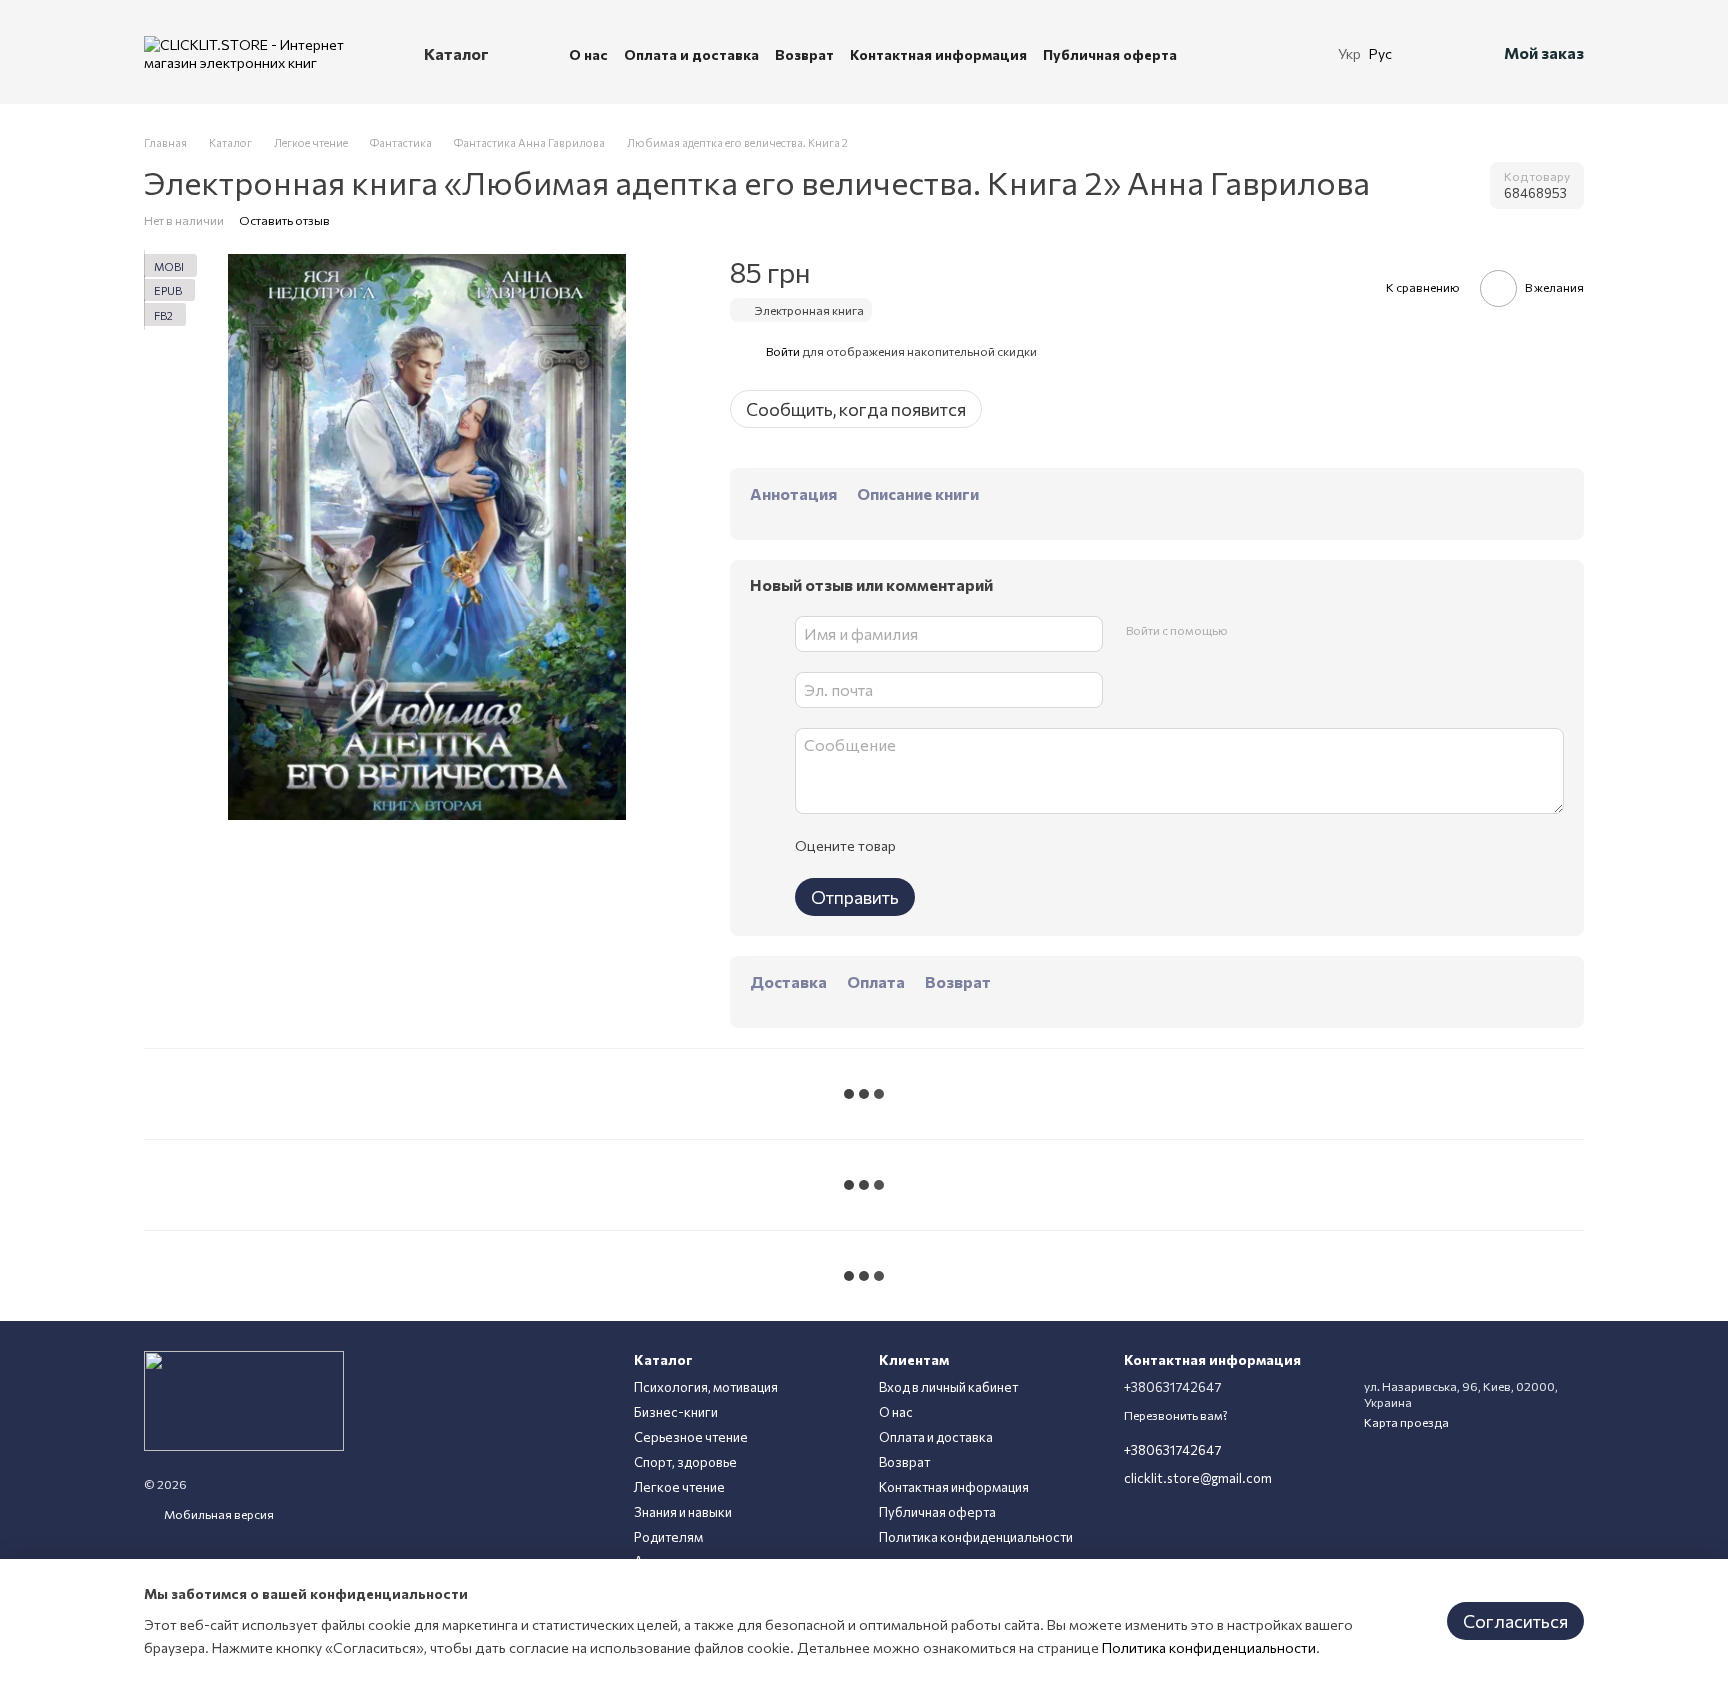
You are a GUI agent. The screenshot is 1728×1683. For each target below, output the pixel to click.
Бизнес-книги (676, 1412)
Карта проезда (1406, 1422)
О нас (588, 54)
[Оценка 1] (928, 846)
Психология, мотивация (706, 1387)
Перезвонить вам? (1176, 1415)
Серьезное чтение (691, 1437)
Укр (1349, 54)
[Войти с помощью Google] (1281, 631)
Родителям (668, 1537)
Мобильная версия (218, 1514)
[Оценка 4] (1024, 846)
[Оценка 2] (960, 846)
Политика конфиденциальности (976, 1537)
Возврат (804, 54)
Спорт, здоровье (685, 1462)
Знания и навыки (683, 1512)
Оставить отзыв (284, 220)
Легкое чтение (679, 1487)
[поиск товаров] (1278, 54)
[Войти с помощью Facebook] (1249, 631)
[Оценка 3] (992, 846)
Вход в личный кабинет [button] (948, 1387)
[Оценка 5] (1056, 846)
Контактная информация (938, 54)
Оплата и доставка (691, 54)
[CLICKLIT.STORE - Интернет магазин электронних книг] (244, 1399)
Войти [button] (783, 351)
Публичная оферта (1110, 54)
